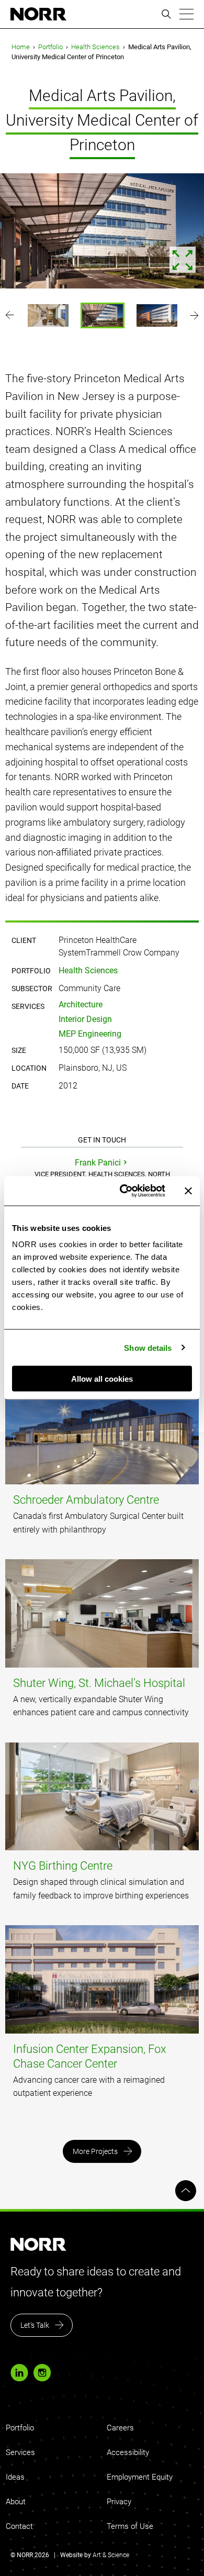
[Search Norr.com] (166, 14)
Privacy (119, 2502)
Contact (19, 2526)
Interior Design (85, 1019)
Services (20, 2452)
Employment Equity (140, 2477)
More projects (95, 2151)
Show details (148, 1347)
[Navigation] (186, 14)
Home (21, 47)
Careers (120, 2428)
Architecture (81, 1004)
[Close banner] (188, 1191)
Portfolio (50, 47)
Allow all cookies (102, 1379)
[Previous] (10, 315)
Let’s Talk (35, 2325)
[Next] (194, 315)
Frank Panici (98, 1163)
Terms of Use (130, 2526)
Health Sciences (95, 47)
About (16, 2502)
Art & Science (111, 2555)
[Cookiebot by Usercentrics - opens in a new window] (124, 1191)
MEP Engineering (90, 1034)
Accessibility (128, 2452)
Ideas (15, 2477)
